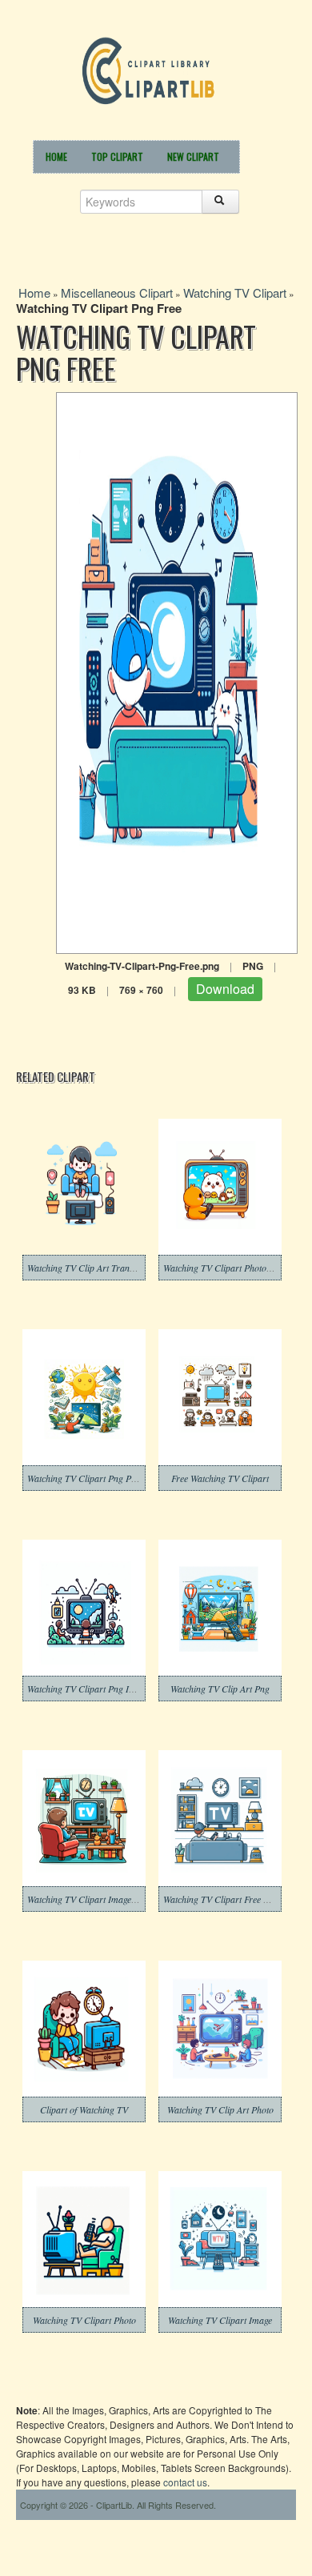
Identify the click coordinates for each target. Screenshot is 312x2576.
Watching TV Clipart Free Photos (226, 1899)
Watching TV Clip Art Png (220, 1689)
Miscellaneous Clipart (117, 292)
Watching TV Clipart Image (220, 2320)
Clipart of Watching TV (84, 2109)
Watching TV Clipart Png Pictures (92, 1478)
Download (225, 989)
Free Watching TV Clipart (220, 1478)
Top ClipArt (117, 156)
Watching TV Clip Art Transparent (93, 1268)
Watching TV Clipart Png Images (90, 1689)
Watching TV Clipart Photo (84, 2320)
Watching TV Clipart (235, 292)
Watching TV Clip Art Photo (220, 2109)
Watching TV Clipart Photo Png (224, 1268)
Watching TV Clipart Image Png (88, 1899)
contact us (185, 2482)
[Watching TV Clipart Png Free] (177, 671)
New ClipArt (193, 156)
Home (56, 156)
